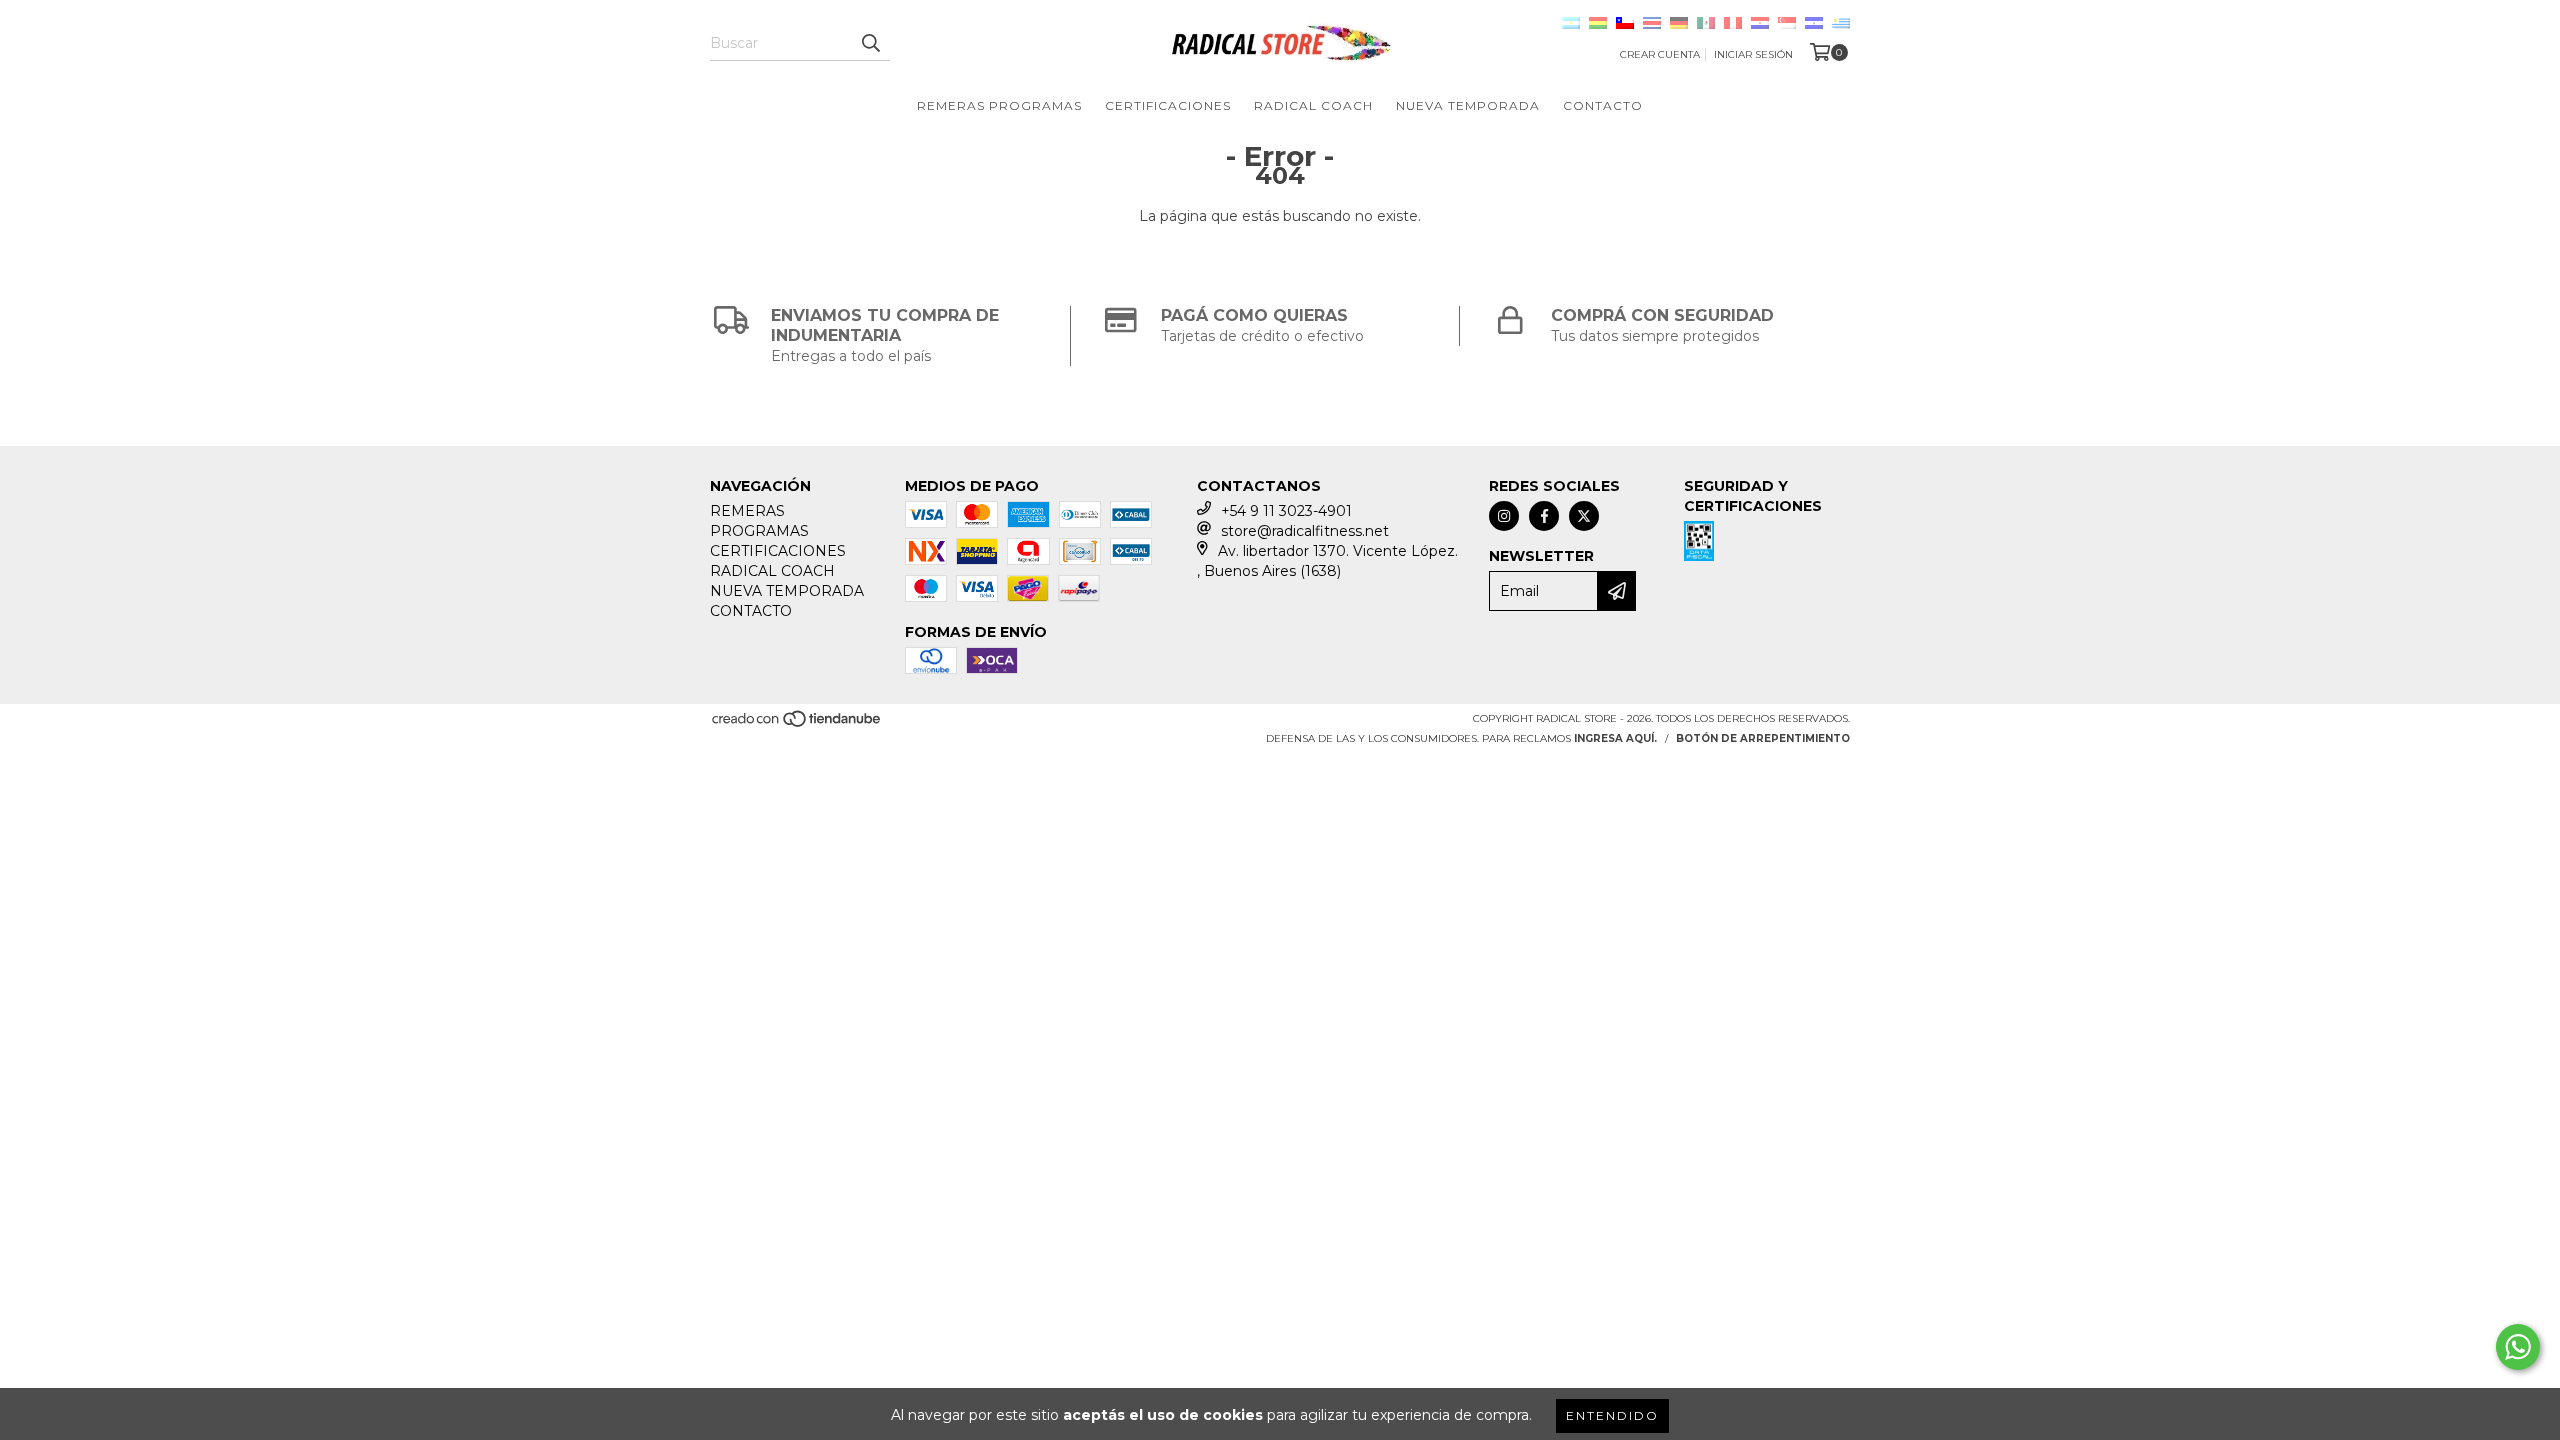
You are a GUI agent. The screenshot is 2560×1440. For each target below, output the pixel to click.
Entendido (1612, 1415)
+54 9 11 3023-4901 (1286, 511)
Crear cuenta (1660, 54)
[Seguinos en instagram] (1504, 516)
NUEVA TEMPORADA (1468, 105)
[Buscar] (870, 43)
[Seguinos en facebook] (1544, 516)
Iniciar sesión (1753, 54)
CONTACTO (1603, 105)
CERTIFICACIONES (1168, 105)
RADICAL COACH (1313, 105)
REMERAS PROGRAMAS (999, 105)
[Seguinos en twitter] (1584, 516)
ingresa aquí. (1615, 738)
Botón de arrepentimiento (1763, 738)
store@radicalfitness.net (1305, 531)
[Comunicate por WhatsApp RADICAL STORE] (2518, 1347)
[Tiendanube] (797, 725)
